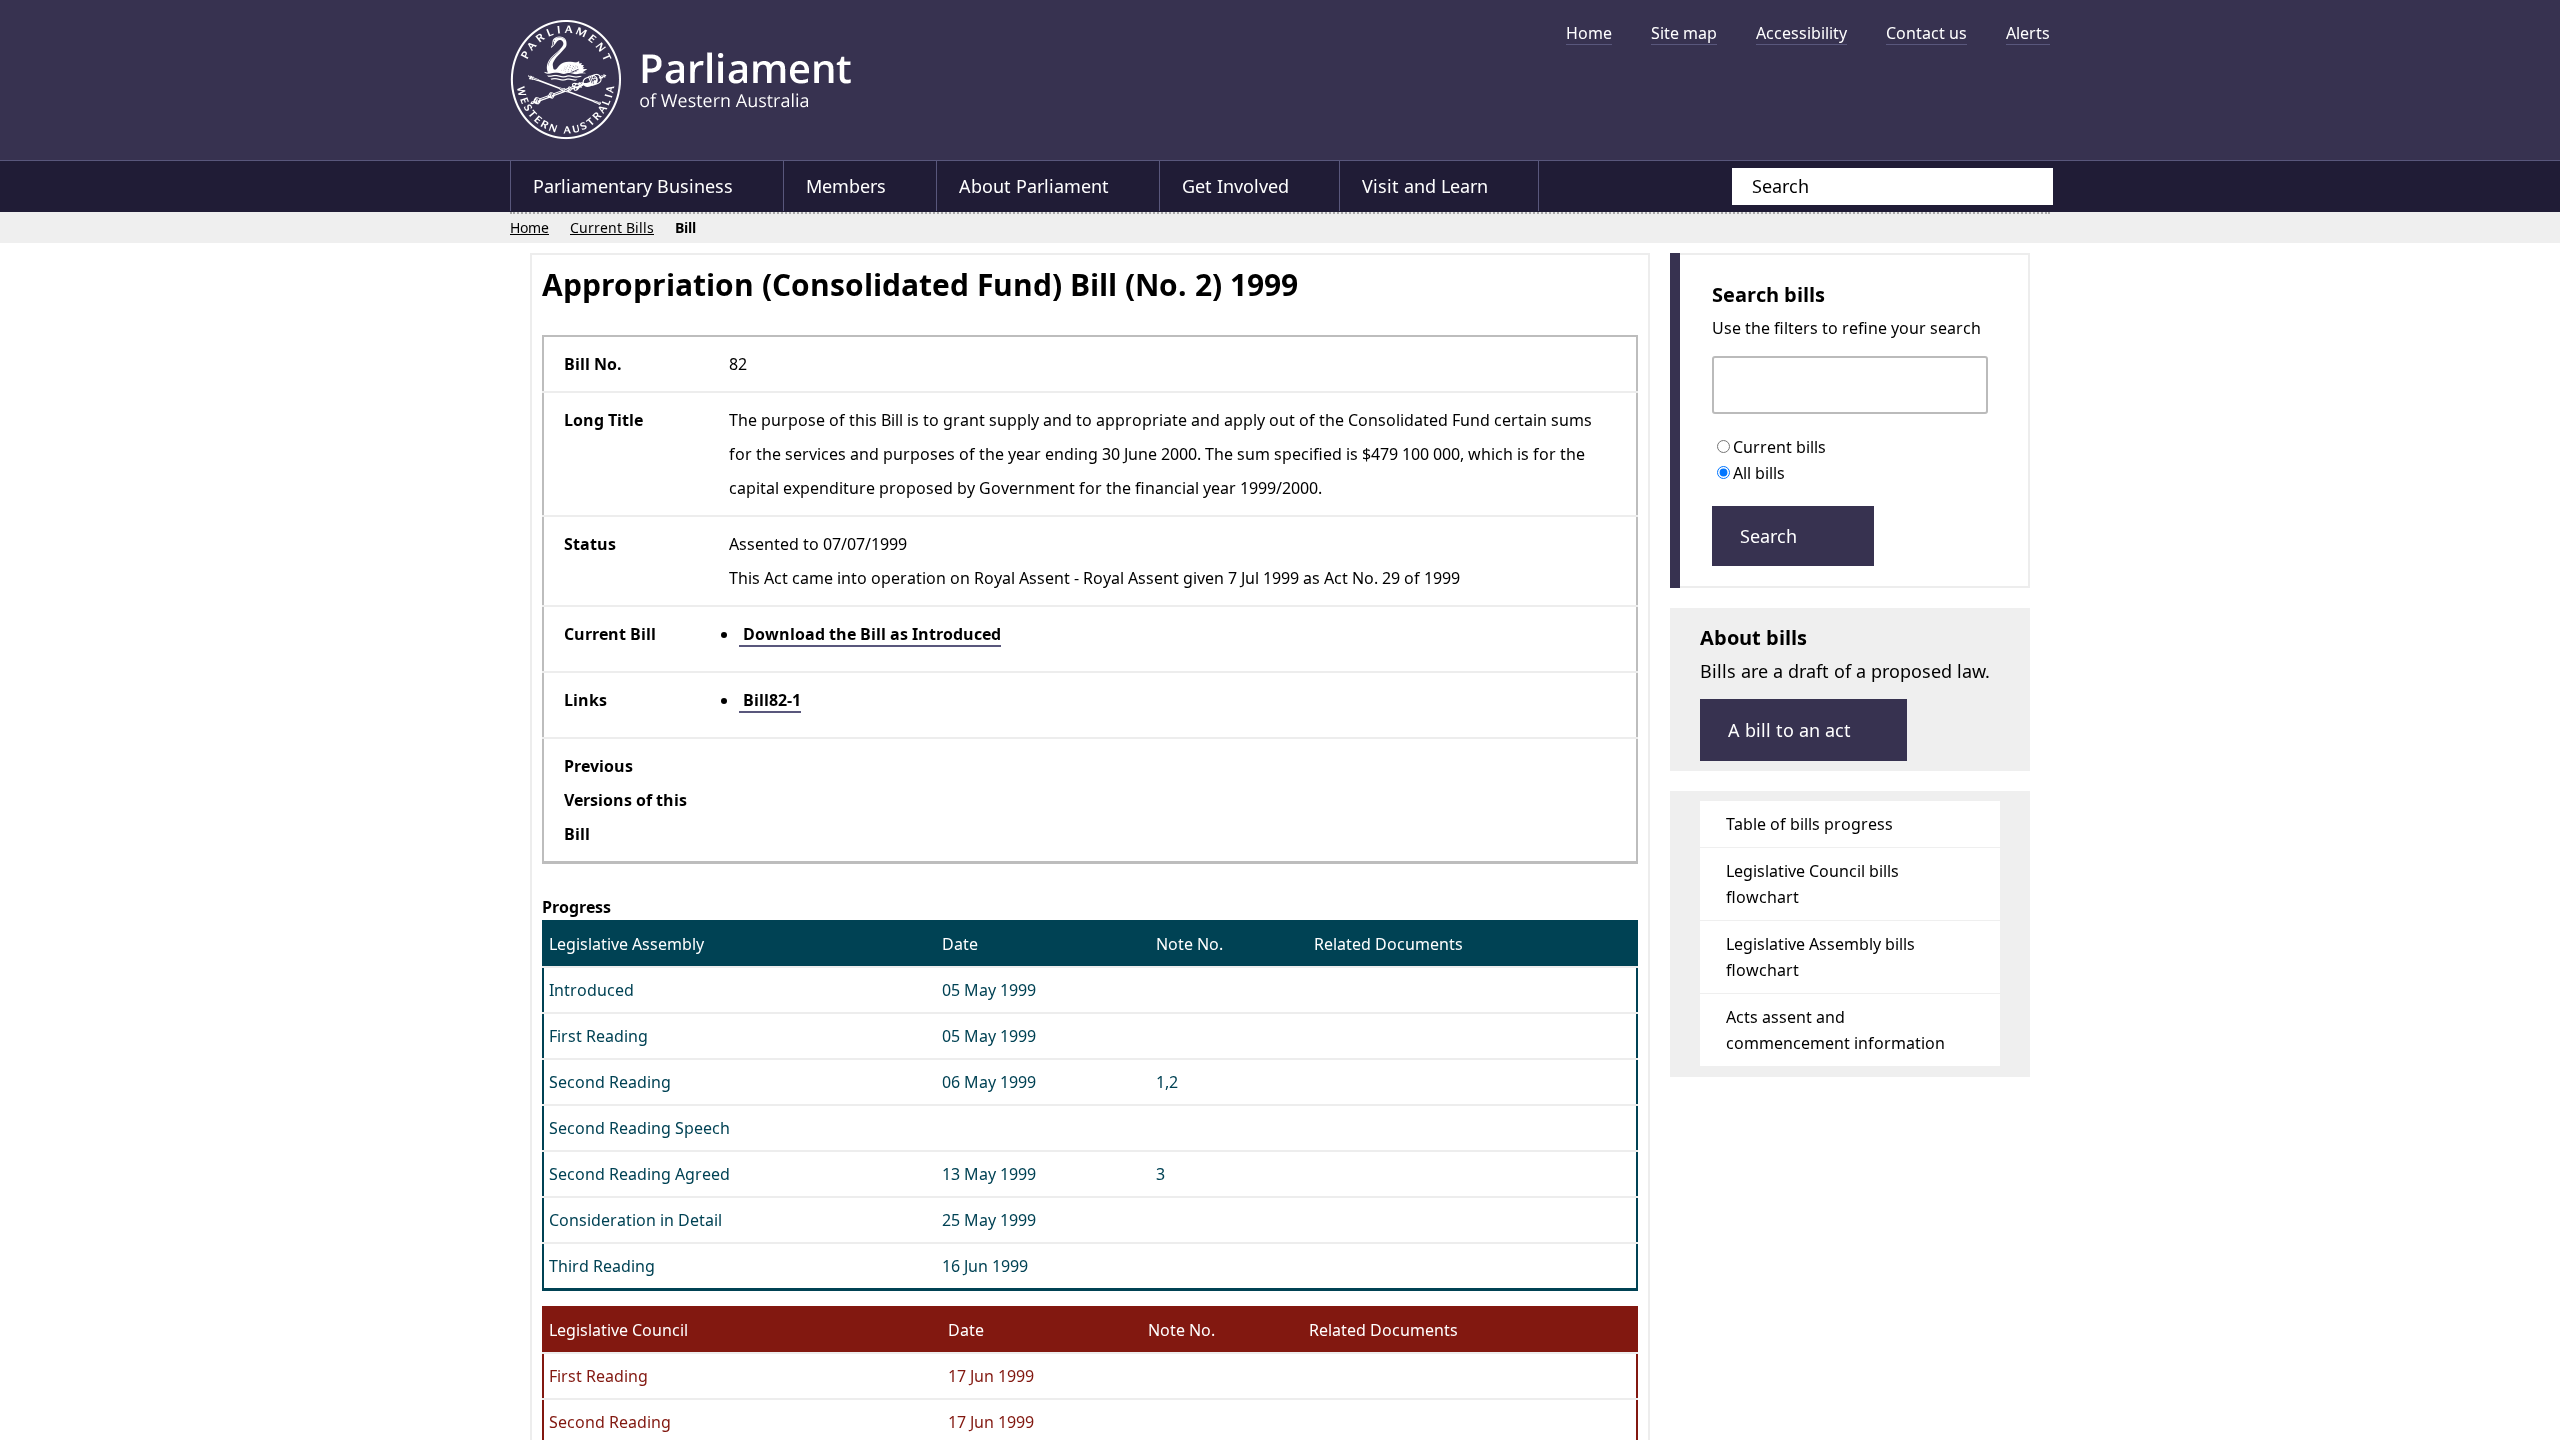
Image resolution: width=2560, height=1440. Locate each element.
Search (1771, 543)
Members (847, 186)
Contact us (1926, 33)
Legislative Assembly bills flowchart (1820, 964)
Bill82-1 (785, 699)
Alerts (2028, 33)
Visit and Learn (1429, 186)
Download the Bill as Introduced (885, 633)
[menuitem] (1589, 33)
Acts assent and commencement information (1835, 1037)
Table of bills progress (1809, 831)
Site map (1684, 33)
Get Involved (1238, 186)
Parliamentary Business (633, 186)
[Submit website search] (2018, 186)
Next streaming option (2025, 95)
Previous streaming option (1415, 95)
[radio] (1727, 448)
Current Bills (613, 227)
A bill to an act (1792, 737)
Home (1589, 33)
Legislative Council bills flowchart (1812, 891)
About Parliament (1036, 186)
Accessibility (1801, 33)
